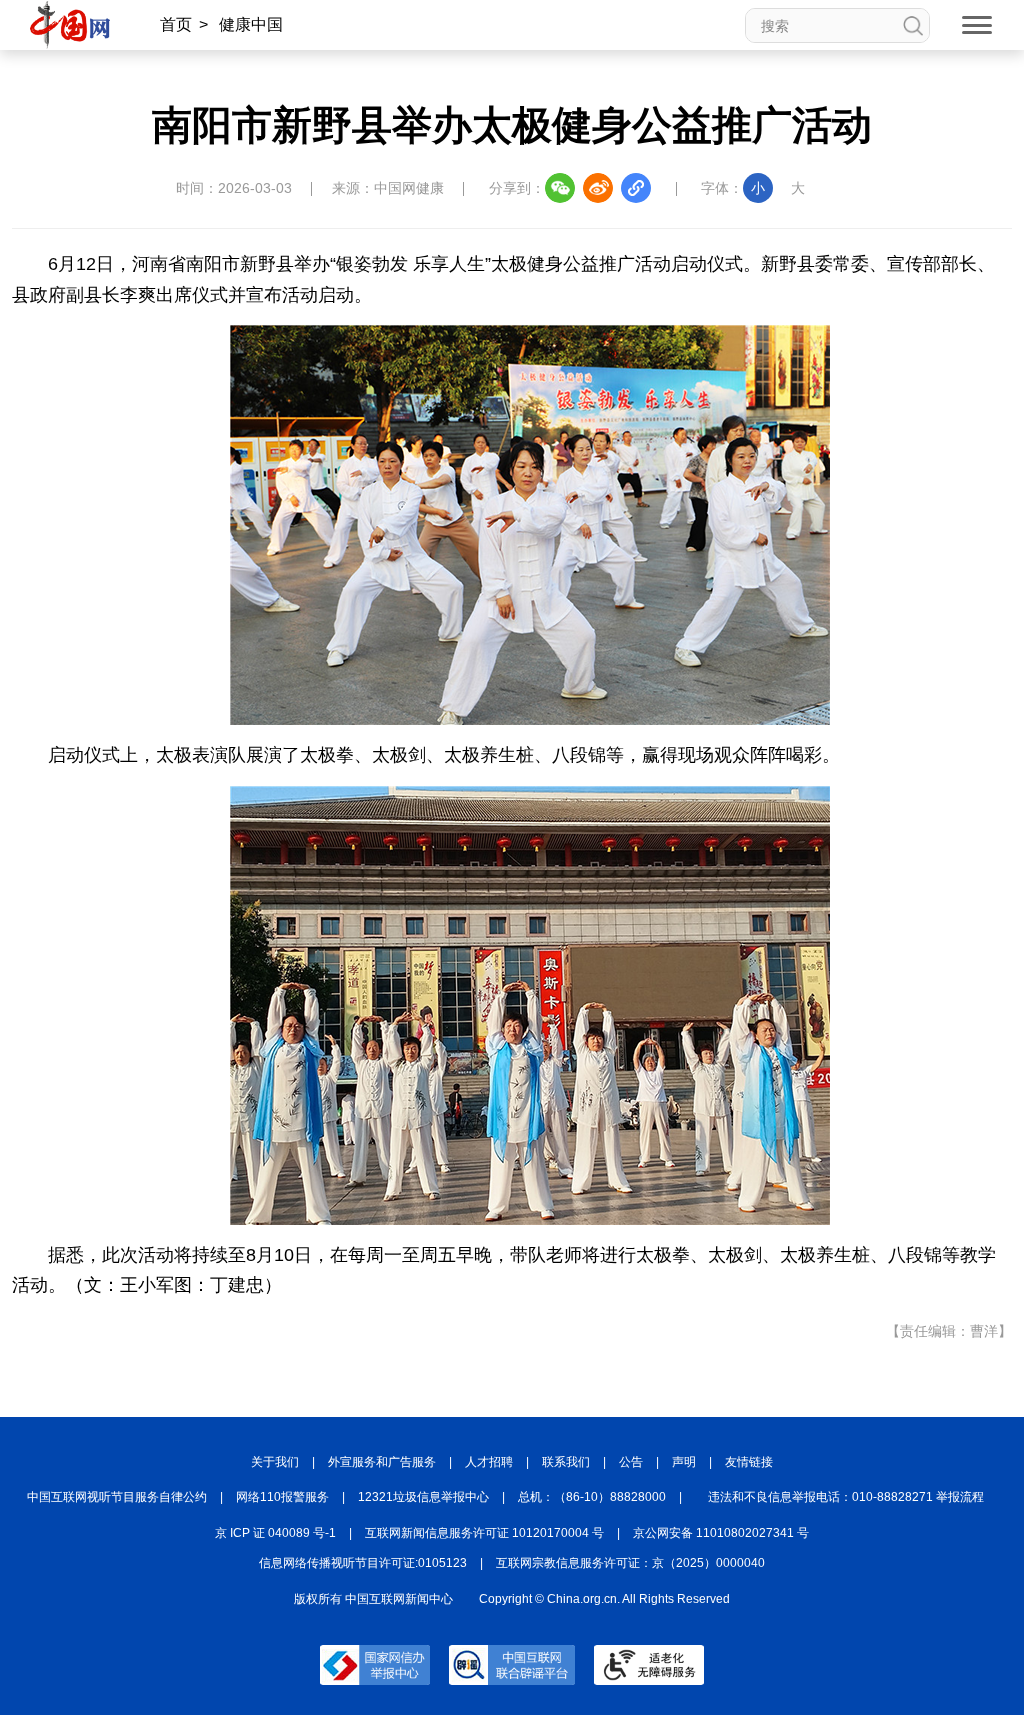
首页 (176, 24)
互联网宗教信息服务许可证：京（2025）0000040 (630, 1563)
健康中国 (251, 24)
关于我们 (275, 1462)
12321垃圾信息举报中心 (423, 1497)
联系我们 (566, 1462)
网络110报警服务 (282, 1497)
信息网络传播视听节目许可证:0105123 (363, 1563)
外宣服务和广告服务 (382, 1462)
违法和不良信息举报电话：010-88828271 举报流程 (846, 1497)
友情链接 (749, 1462)
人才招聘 (489, 1462)
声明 (684, 1462)
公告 (631, 1462)
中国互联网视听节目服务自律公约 (117, 1497)
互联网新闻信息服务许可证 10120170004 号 (484, 1533)
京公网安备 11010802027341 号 (721, 1533)
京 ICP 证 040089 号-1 (275, 1533)
